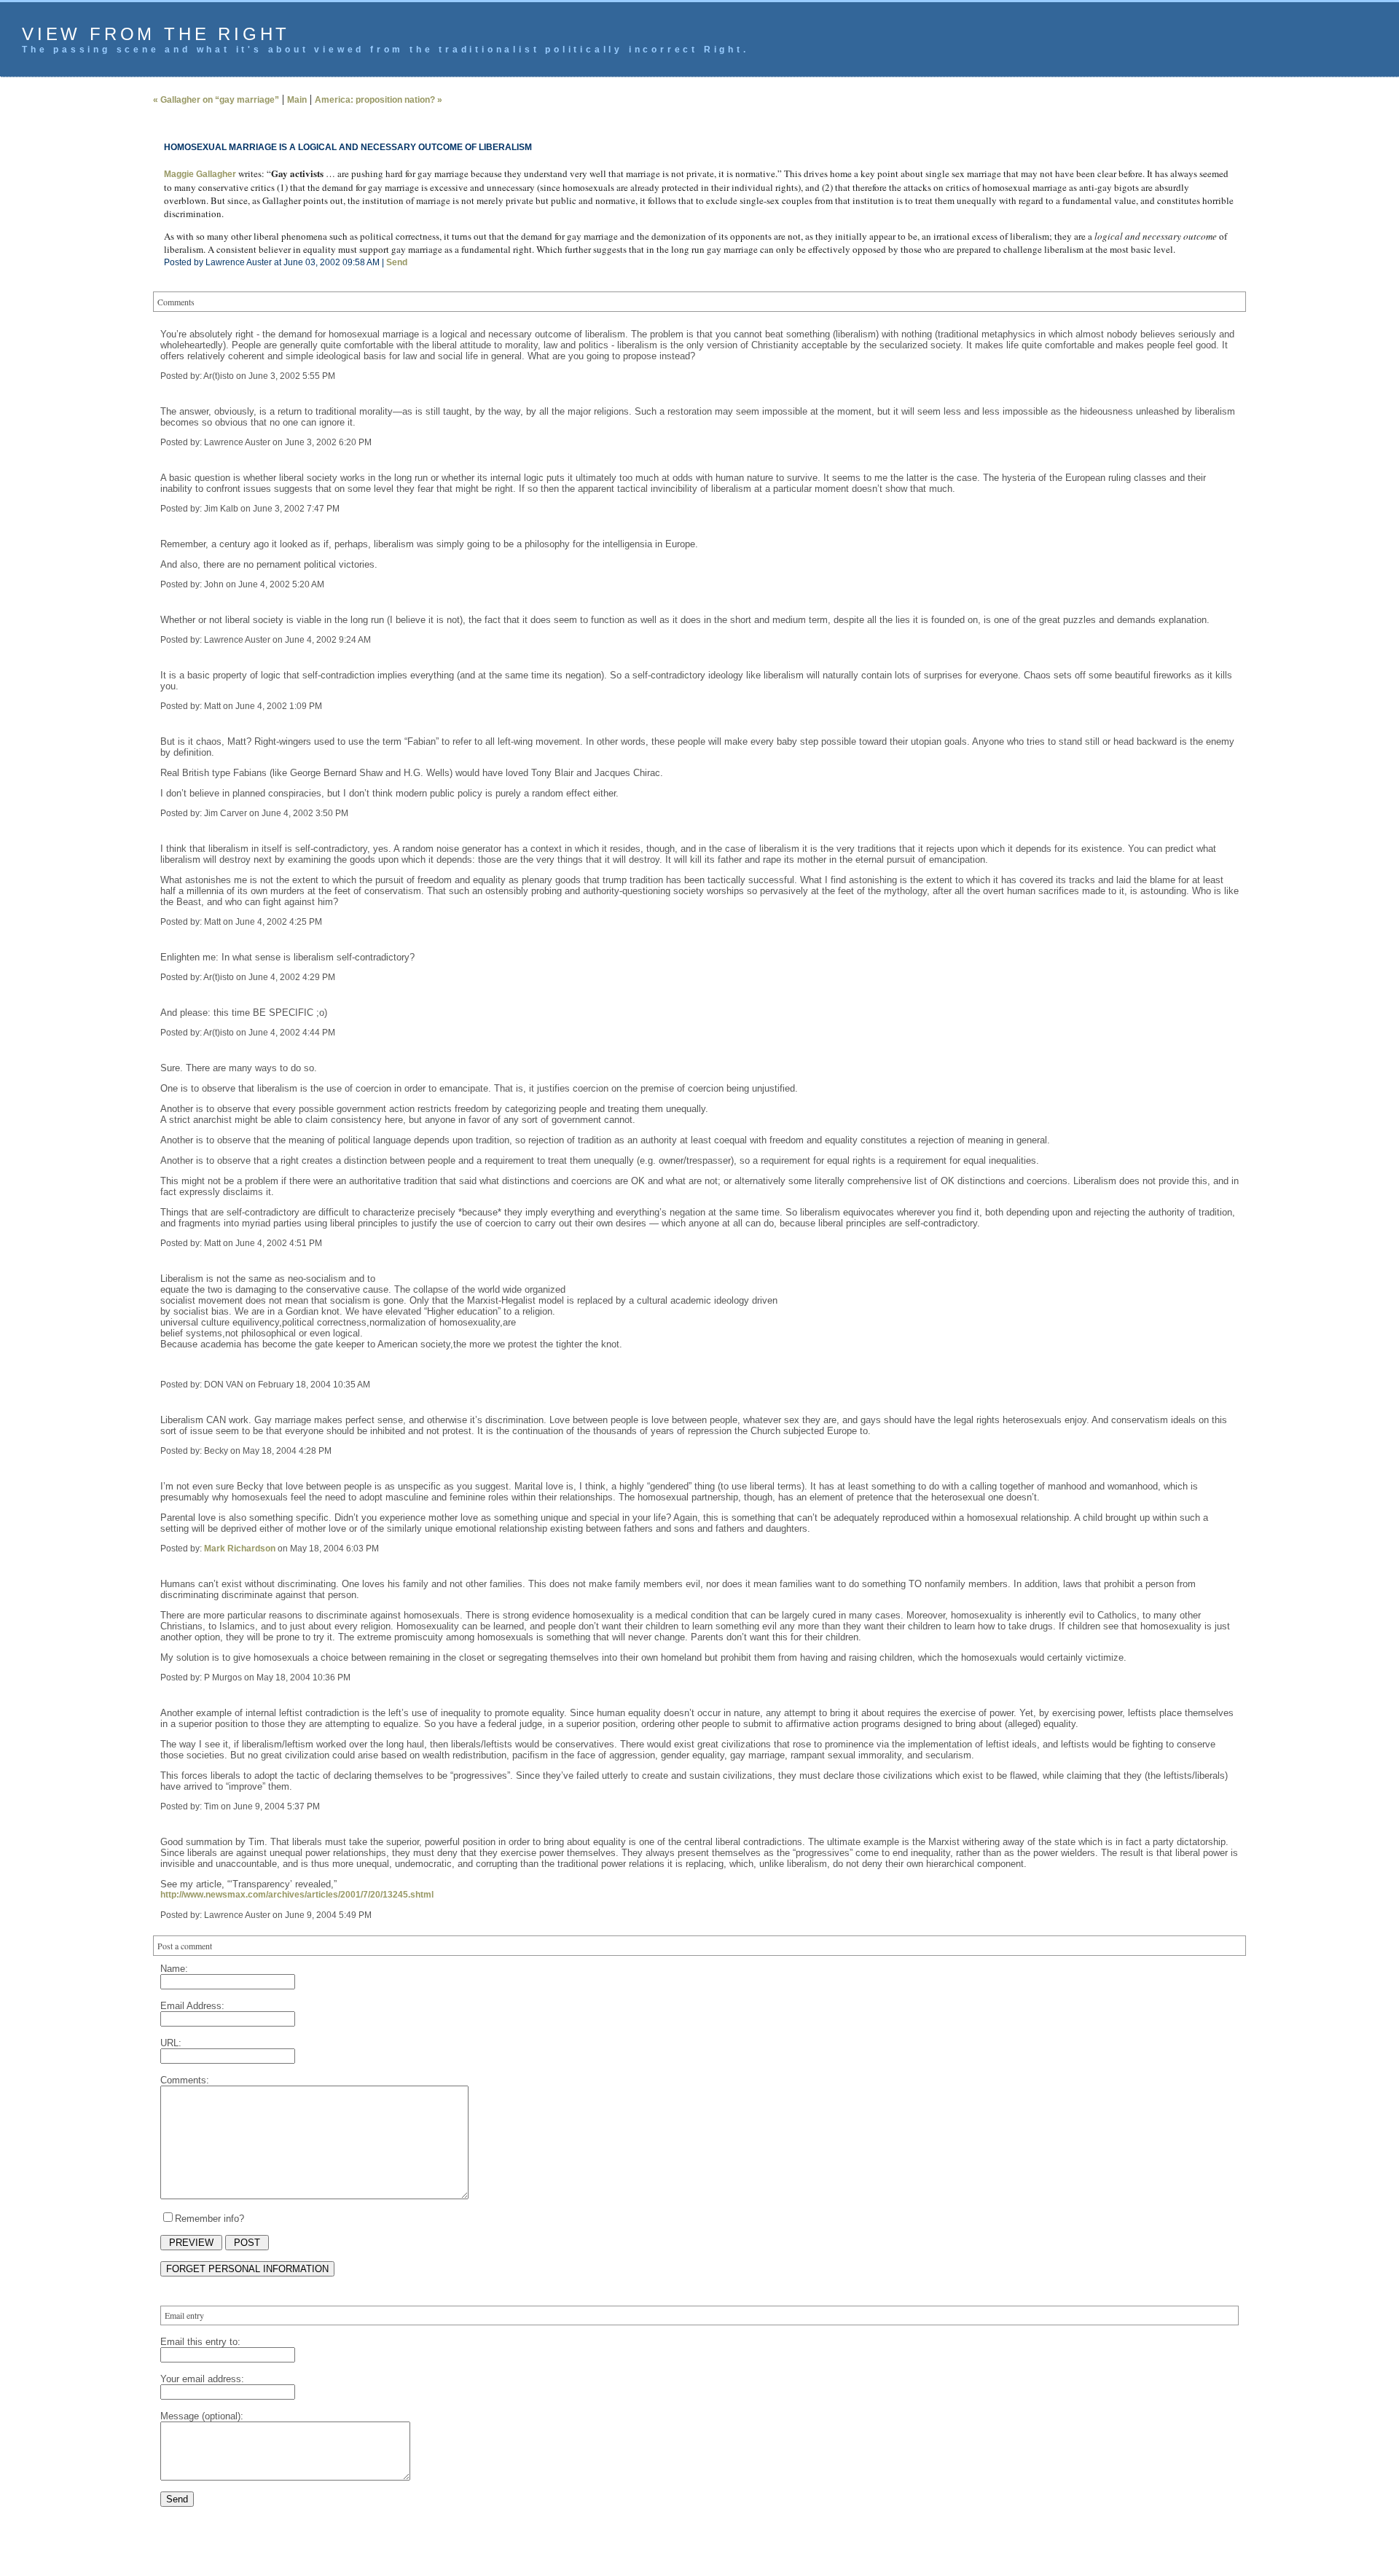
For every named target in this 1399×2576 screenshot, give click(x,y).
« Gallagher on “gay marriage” (216, 100)
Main (297, 100)
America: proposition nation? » (379, 100)
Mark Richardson (240, 1549)
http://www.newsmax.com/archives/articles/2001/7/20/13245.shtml (297, 1895)
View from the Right (156, 34)
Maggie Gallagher (200, 174)
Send (397, 262)
